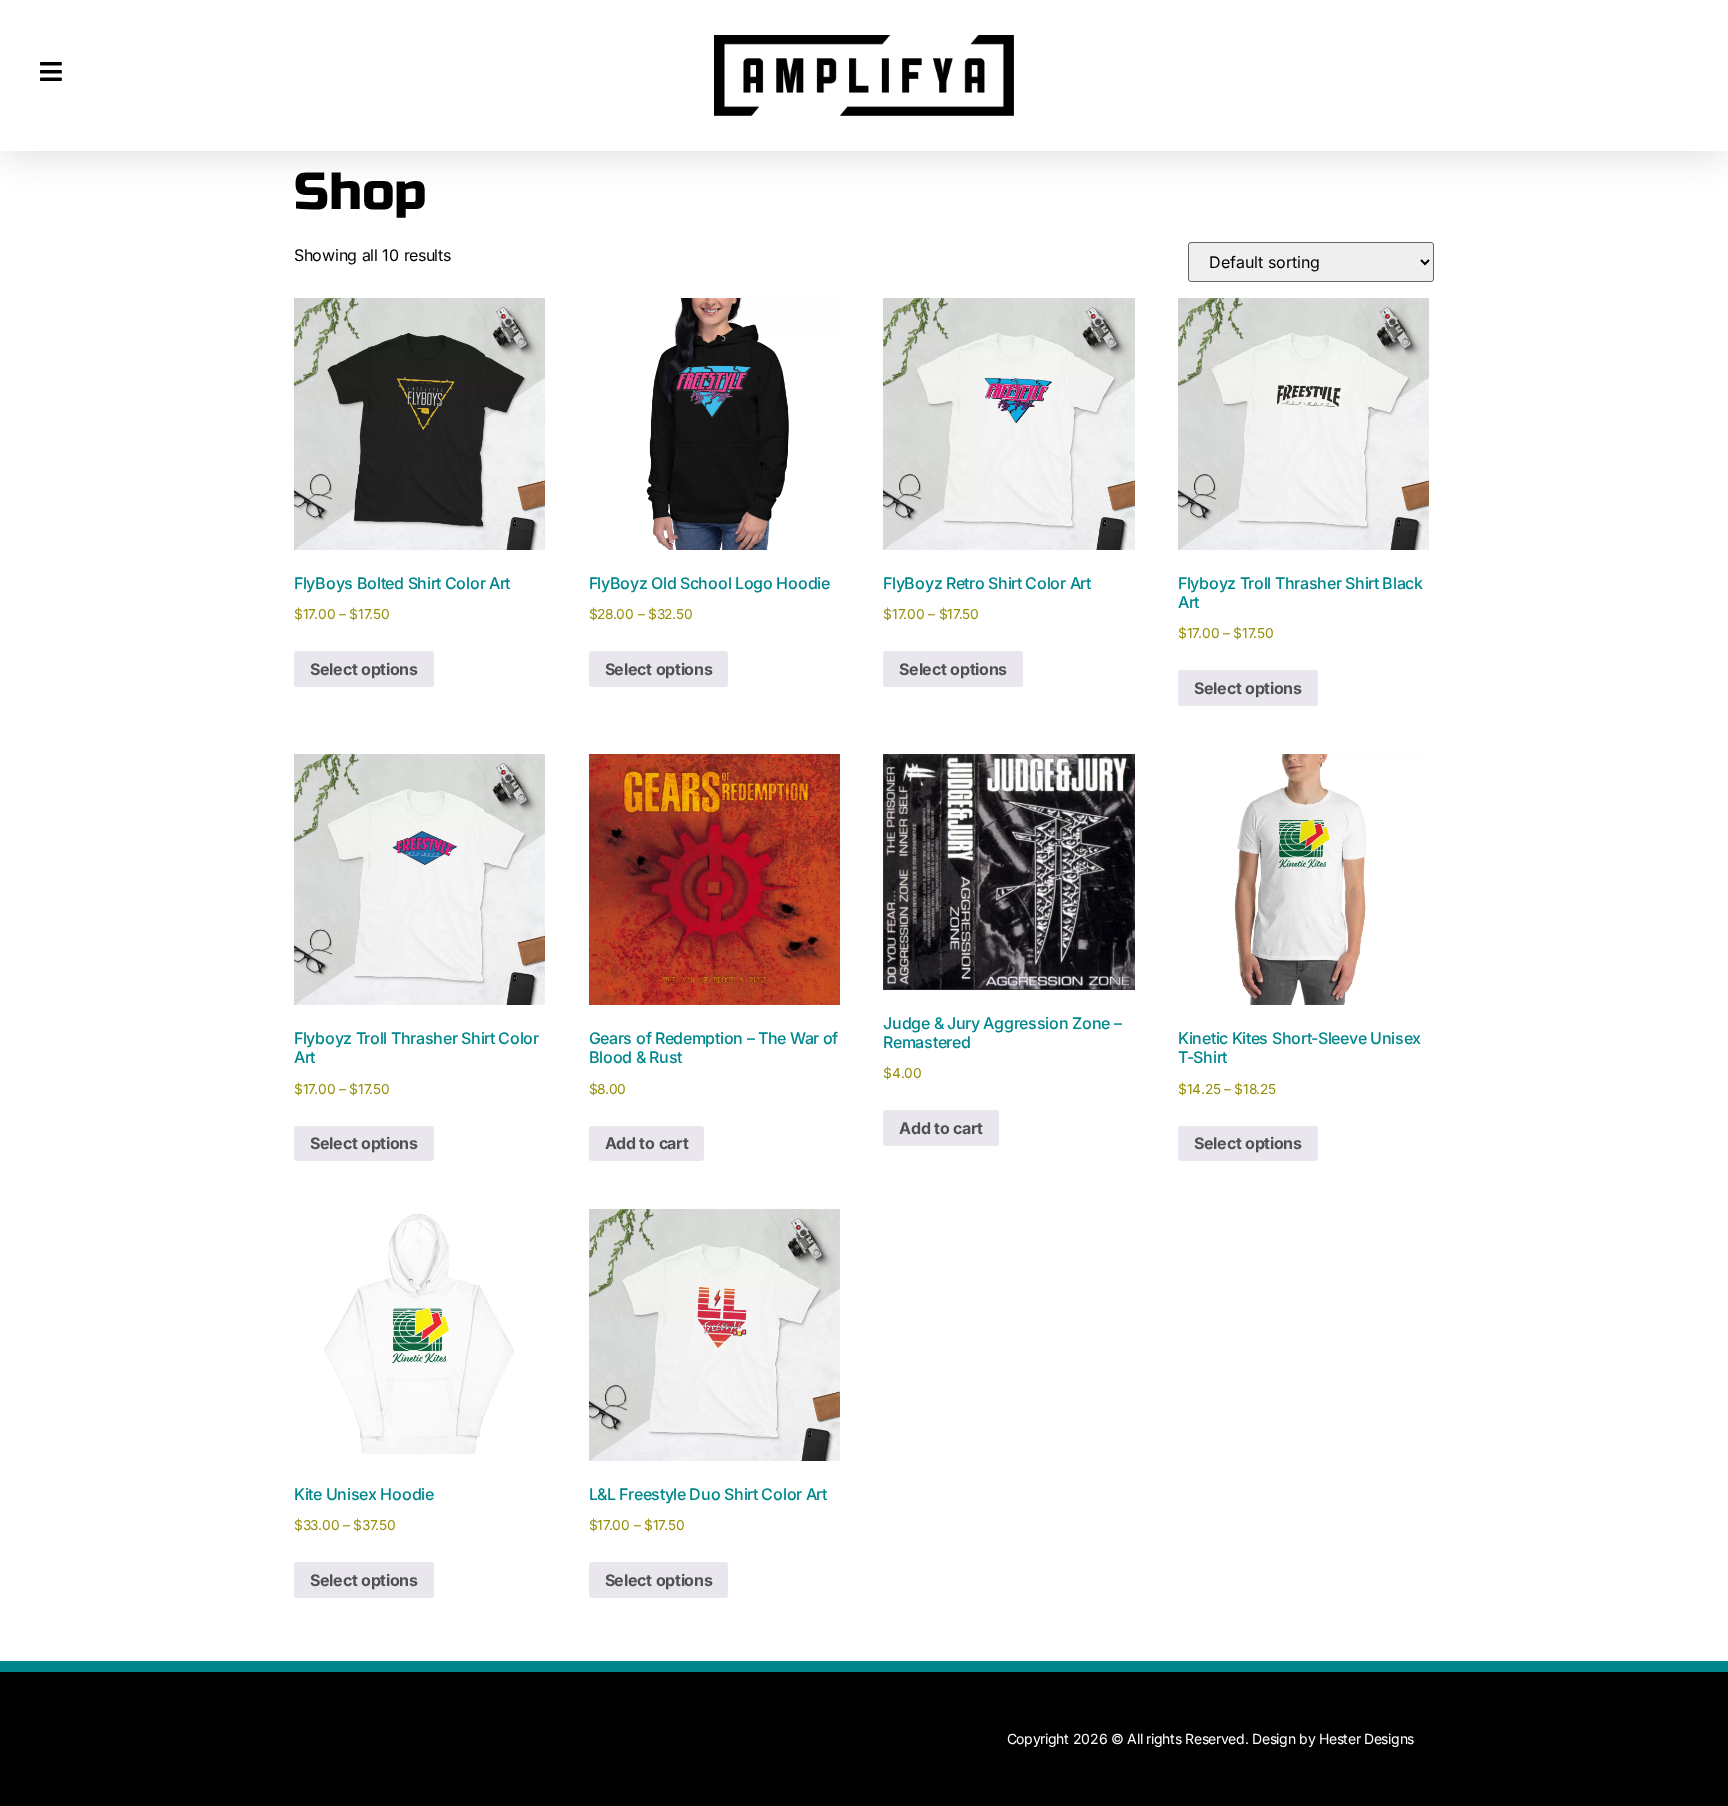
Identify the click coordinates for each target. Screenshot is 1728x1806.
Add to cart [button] (647, 1143)
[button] (51, 72)
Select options (364, 669)
